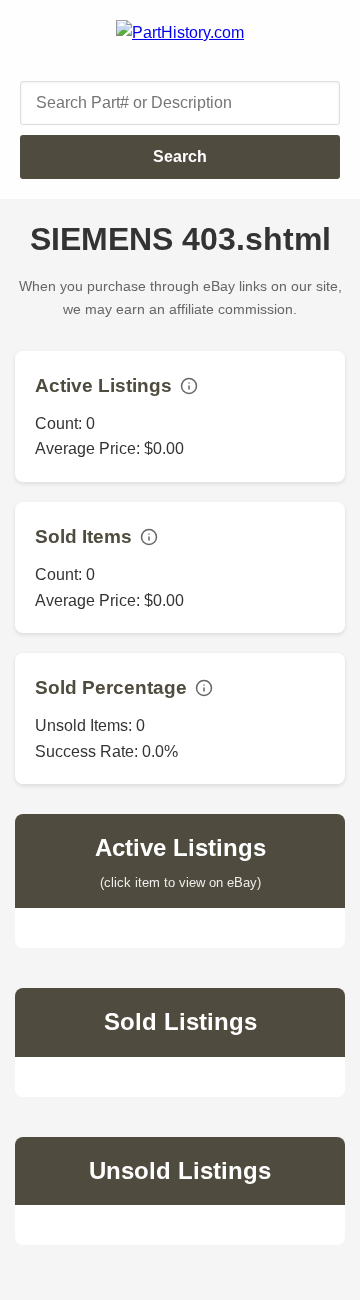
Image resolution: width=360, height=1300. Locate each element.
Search (180, 156)
